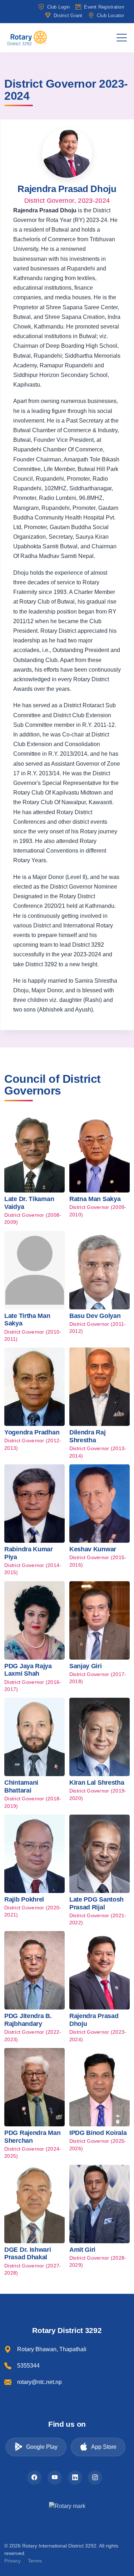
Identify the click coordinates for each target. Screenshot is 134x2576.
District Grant (68, 15)
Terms (35, 2561)
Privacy (13, 2561)
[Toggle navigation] (122, 38)
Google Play (42, 2447)
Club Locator (110, 15)
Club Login (58, 7)
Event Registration (104, 7)
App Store (104, 2447)
